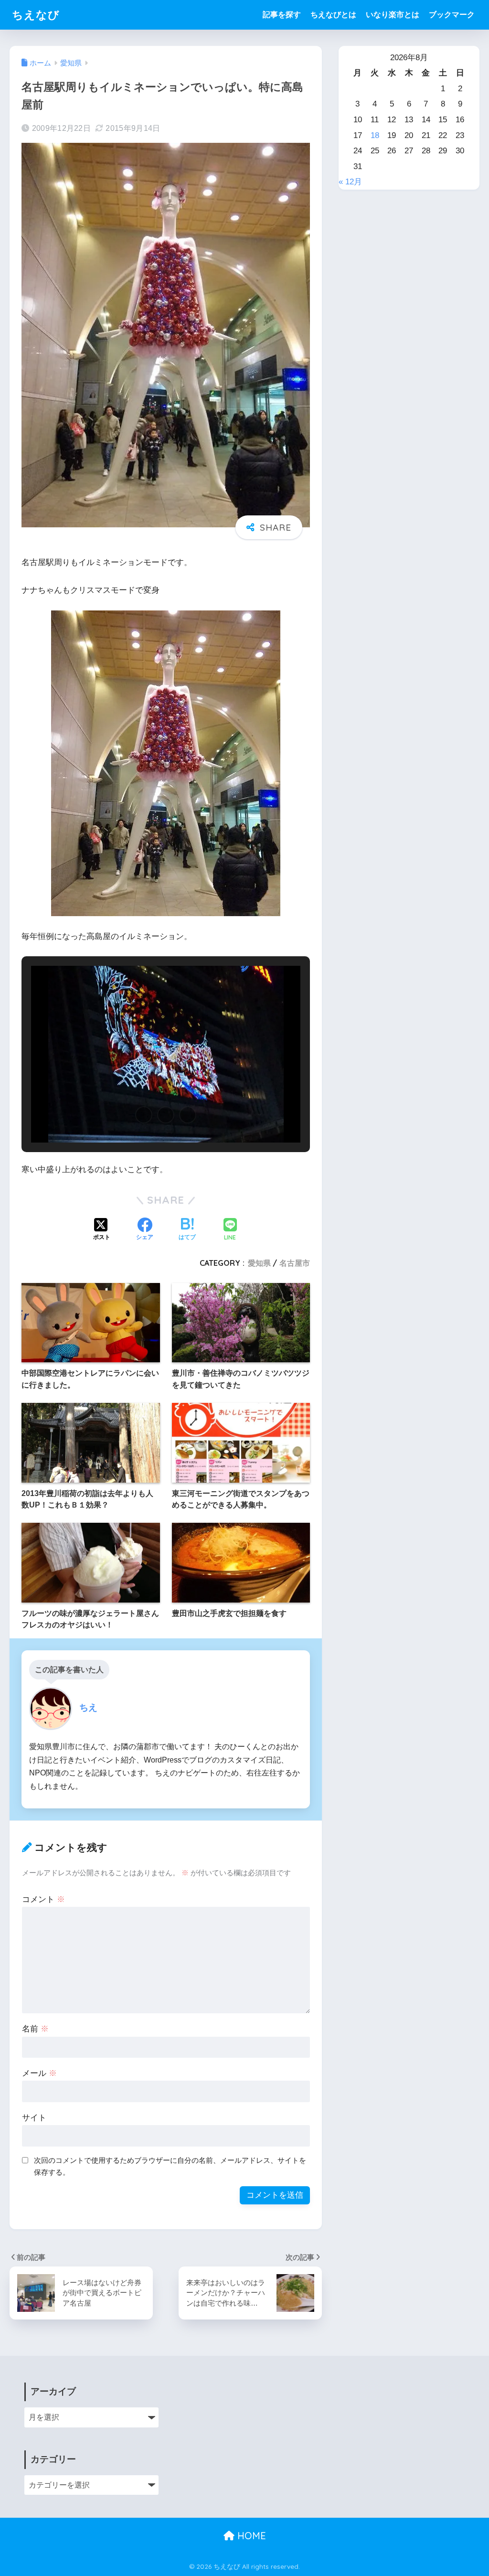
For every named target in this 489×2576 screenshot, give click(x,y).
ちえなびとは (333, 15)
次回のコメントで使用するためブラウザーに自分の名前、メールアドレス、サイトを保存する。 (170, 2166)
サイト (34, 2118)
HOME (250, 2536)
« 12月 (350, 182)
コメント (43, 1899)
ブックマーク (452, 15)
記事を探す (282, 15)
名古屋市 (295, 1263)
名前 (35, 2029)
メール (39, 2073)
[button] (144, 1115)
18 (375, 135)
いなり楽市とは (393, 15)
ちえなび (36, 15)
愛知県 (259, 1263)
